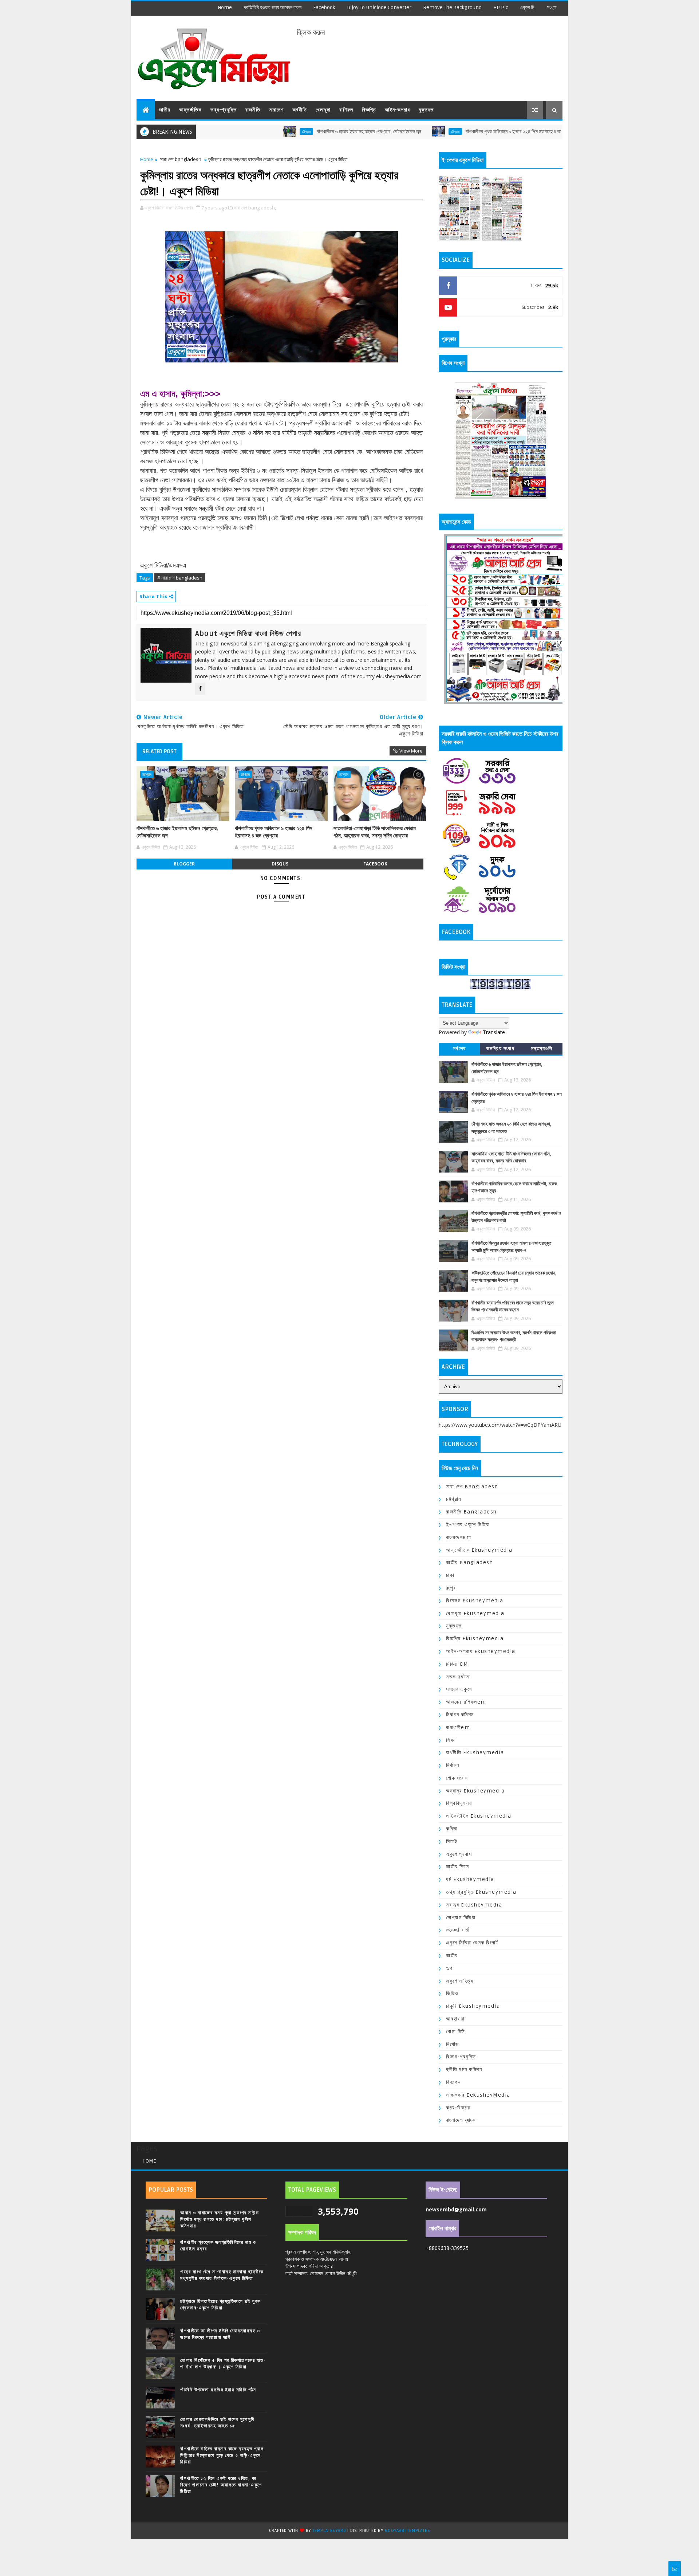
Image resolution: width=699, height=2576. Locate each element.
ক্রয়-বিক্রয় (458, 2108)
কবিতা (452, 1829)
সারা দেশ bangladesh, (255, 208)
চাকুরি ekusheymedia (473, 2006)
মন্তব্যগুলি (542, 1049)
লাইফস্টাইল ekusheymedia (479, 1816)
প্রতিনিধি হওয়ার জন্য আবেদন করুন (273, 7)
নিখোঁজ (453, 2044)
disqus (280, 864)
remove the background (452, 7)
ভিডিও (452, 1993)
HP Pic (501, 7)
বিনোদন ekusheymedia (475, 1601)
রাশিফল (346, 110)
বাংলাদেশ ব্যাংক (461, 2120)
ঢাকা (450, 1575)
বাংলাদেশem (459, 1537)
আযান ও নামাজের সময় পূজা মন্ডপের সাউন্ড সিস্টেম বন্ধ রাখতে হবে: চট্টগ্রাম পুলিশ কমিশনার (220, 2219)
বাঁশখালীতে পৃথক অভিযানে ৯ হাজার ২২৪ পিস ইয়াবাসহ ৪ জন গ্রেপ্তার (450, 132)
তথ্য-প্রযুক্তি (224, 110)
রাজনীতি (253, 110)
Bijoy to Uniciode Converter (379, 7)
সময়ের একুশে (459, 1689)
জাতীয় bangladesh (469, 1562)
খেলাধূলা (323, 110)
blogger (184, 864)
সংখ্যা (552, 7)
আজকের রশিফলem (466, 1702)
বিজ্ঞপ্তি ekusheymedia (475, 1639)
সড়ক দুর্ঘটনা (458, 1677)
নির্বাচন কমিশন (460, 1715)
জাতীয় (165, 110)
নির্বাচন (453, 1765)
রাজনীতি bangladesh (471, 1512)
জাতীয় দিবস (458, 1867)
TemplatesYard (329, 2531)
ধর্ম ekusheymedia (470, 1879)
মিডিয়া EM (457, 1664)
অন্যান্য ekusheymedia (475, 1791)
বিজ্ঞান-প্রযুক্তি (461, 2057)
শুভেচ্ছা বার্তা (458, 1930)
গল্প (449, 1968)
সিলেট (452, 1841)
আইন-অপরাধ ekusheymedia (481, 1651)
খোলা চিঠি (456, 2032)
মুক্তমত (426, 110)
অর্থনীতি (300, 110)
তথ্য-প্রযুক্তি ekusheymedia (481, 1892)
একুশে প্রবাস (459, 1854)
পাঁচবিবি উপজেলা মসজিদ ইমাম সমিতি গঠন (218, 2390)
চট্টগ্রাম (234, 131)
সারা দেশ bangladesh (181, 159)
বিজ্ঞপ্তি (369, 110)
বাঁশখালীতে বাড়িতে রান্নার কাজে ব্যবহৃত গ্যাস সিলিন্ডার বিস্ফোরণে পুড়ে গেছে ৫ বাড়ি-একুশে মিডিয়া (222, 2455)
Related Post (159, 751)
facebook (324, 7)
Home (225, 7)
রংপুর (451, 1588)
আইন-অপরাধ (397, 110)
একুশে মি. (528, 7)
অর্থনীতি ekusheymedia (475, 1753)
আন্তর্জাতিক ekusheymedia (479, 1550)
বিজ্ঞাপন (453, 2082)
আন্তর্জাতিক (190, 110)
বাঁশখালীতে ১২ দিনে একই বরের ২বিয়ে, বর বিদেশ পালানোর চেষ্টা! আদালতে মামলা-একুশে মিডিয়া (221, 2485)
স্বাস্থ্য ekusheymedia (474, 1905)
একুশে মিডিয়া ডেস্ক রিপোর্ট (472, 1943)
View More (411, 751)
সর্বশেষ (459, 1049)
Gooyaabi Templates (407, 2531)
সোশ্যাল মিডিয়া (461, 1918)
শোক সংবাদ (457, 1778)
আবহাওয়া (455, 2019)
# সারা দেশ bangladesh (180, 578)
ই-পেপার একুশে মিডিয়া (468, 1525)
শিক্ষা (451, 1740)
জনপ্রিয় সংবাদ (500, 1049)
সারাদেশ (276, 110)
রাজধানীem (458, 1727)
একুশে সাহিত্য (460, 1981)
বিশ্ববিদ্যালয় (459, 1803)
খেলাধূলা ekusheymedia (475, 1613)
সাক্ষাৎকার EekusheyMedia (478, 2095)
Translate (494, 1032)
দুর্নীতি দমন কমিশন (464, 2070)
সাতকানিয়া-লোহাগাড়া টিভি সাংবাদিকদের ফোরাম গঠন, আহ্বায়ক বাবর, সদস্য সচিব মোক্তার (375, 832)
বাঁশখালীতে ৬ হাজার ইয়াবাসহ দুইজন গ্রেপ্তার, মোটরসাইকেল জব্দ (297, 132)
